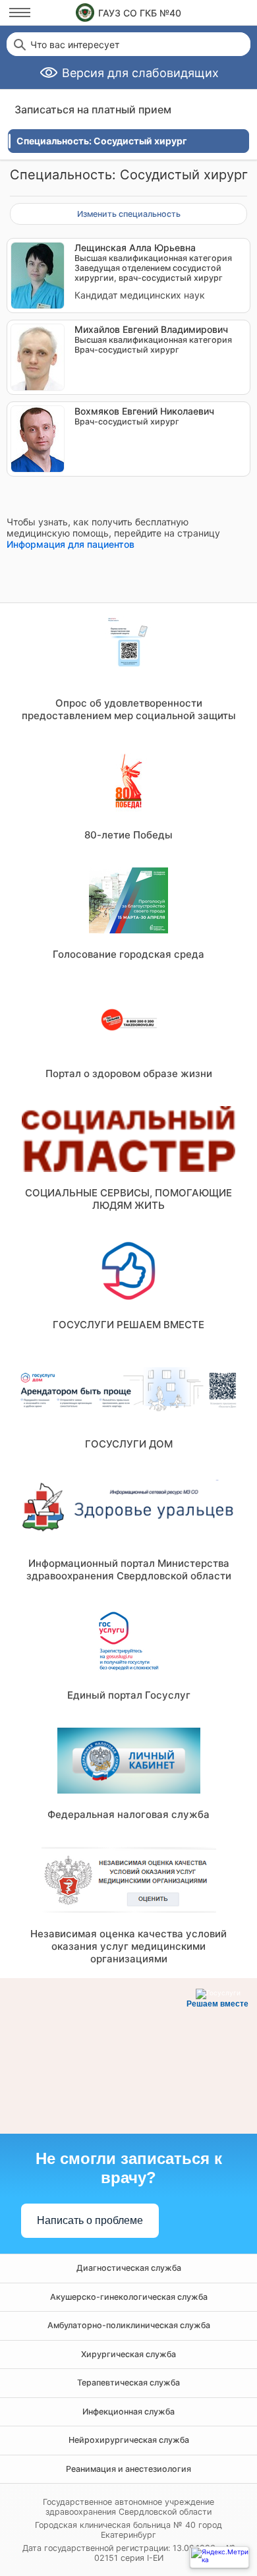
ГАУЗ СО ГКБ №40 (140, 13)
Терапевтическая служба (128, 2383)
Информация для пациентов (71, 544)
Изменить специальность (129, 214)
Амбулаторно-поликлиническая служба (129, 2325)
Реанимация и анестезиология (128, 2469)
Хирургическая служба (128, 2354)
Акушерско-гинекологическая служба (129, 2297)
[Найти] (18, 44)
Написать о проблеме (90, 2220)
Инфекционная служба (128, 2412)
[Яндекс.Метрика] (219, 2557)
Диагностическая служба (129, 2268)
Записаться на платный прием (93, 109)
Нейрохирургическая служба (129, 2440)
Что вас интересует (75, 45)
